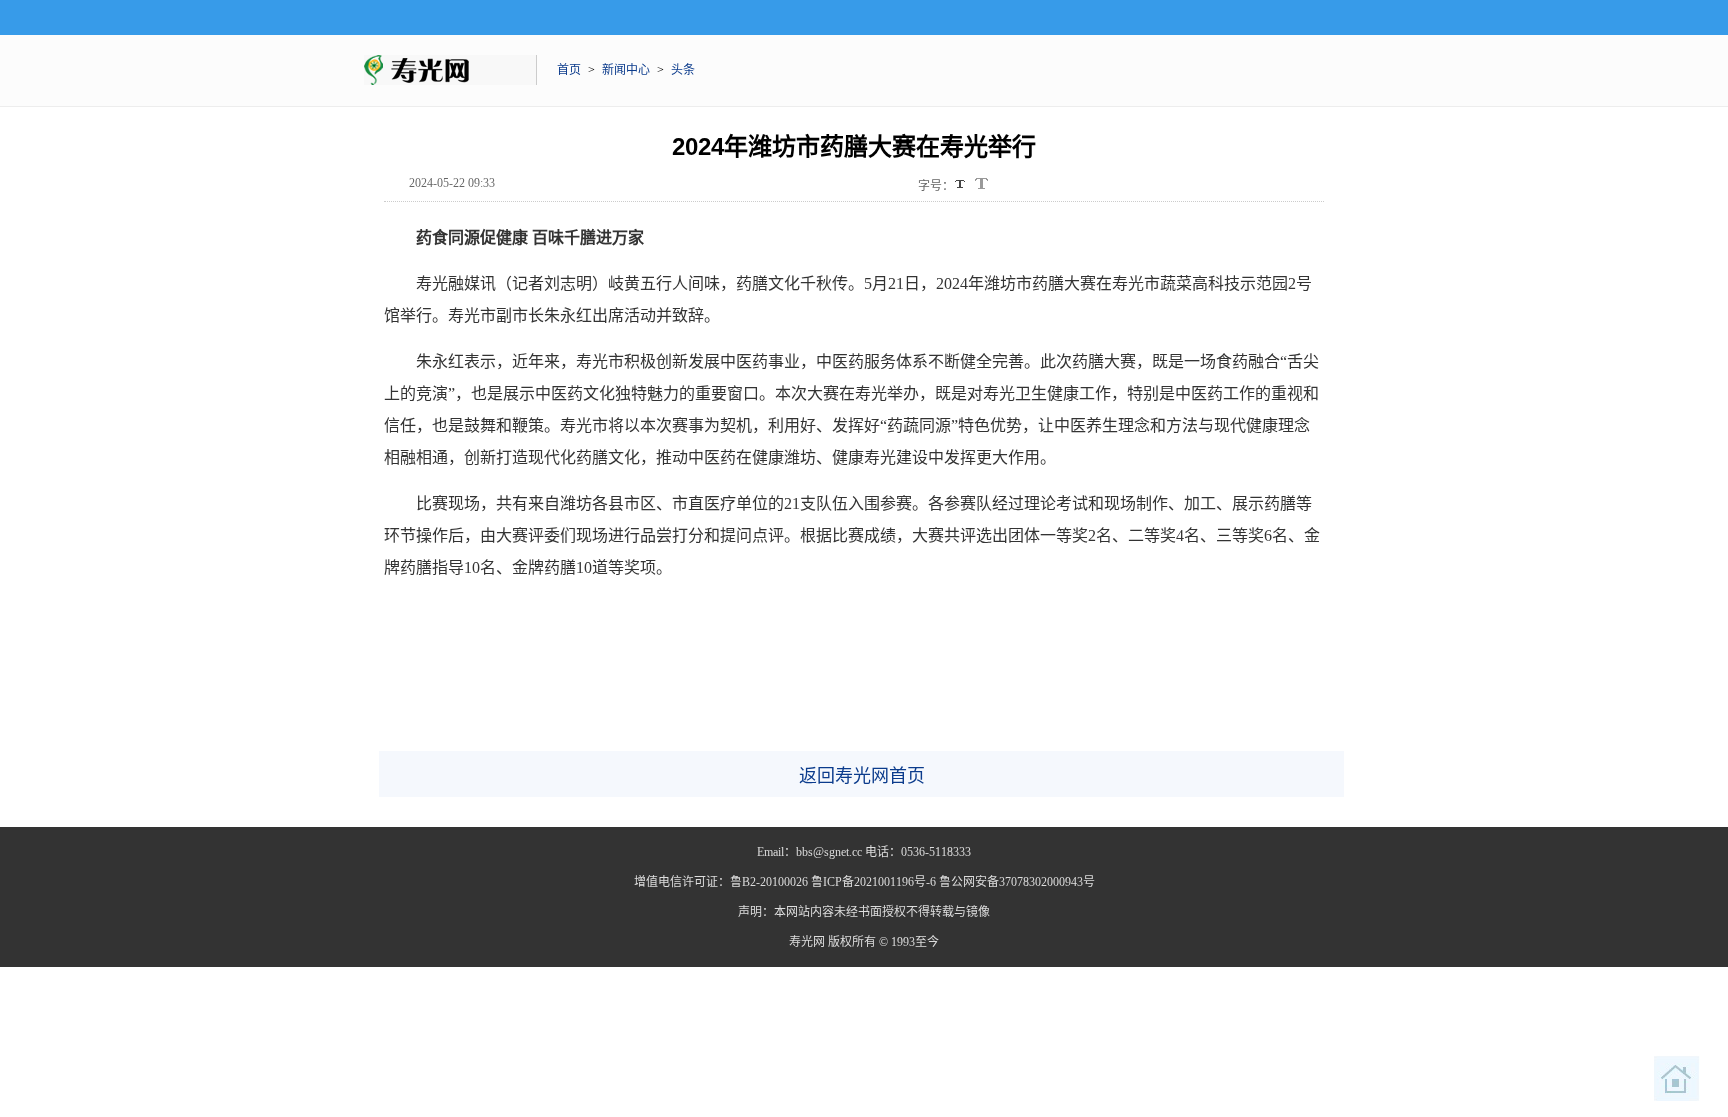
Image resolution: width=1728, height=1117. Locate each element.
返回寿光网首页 (862, 776)
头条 (683, 70)
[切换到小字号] (961, 185)
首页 (569, 70)
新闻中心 (626, 70)
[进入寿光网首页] (1677, 1079)
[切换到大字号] (981, 183)
